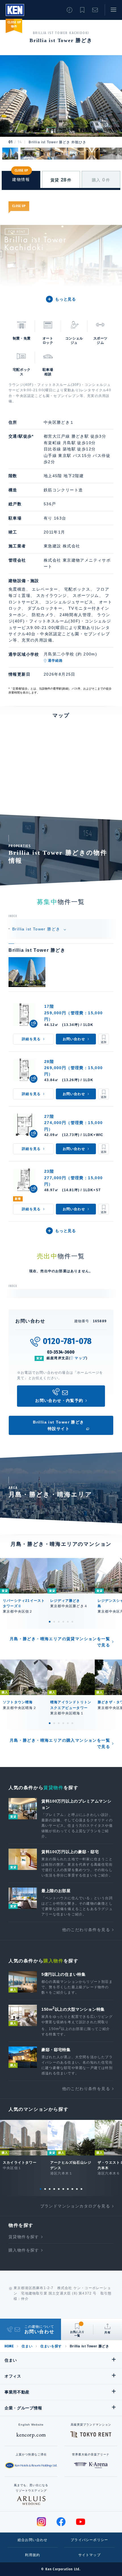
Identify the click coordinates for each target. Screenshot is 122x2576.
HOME (9, 2346)
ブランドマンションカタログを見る (75, 2206)
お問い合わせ (95, 10)
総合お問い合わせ (33, 2540)
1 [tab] (50, 1622)
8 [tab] (72, 2189)
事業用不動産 (17, 2392)
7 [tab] (68, 2189)
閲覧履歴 (70, 10)
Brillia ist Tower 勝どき (37, 929)
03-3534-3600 (61, 1352)
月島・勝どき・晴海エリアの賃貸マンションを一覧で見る (60, 1642)
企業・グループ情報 (23, 2408)
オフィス (13, 2376)
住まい (27, 2346)
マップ (80, 1358)
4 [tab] (63, 1622)
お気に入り (82, 10)
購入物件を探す (24, 2250)
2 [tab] (54, 1622)
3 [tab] (59, 1622)
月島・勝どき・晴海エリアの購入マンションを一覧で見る (60, 1743)
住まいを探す (51, 2346)
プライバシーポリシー (89, 2540)
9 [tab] (77, 2189)
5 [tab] (68, 1622)
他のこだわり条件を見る (86, 1930)
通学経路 (55, 661)
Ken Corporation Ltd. (15, 10)
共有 (108, 2332)
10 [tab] (81, 2189)
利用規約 (32, 2555)
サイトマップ (90, 2555)
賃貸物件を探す (24, 2237)
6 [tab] (72, 1622)
